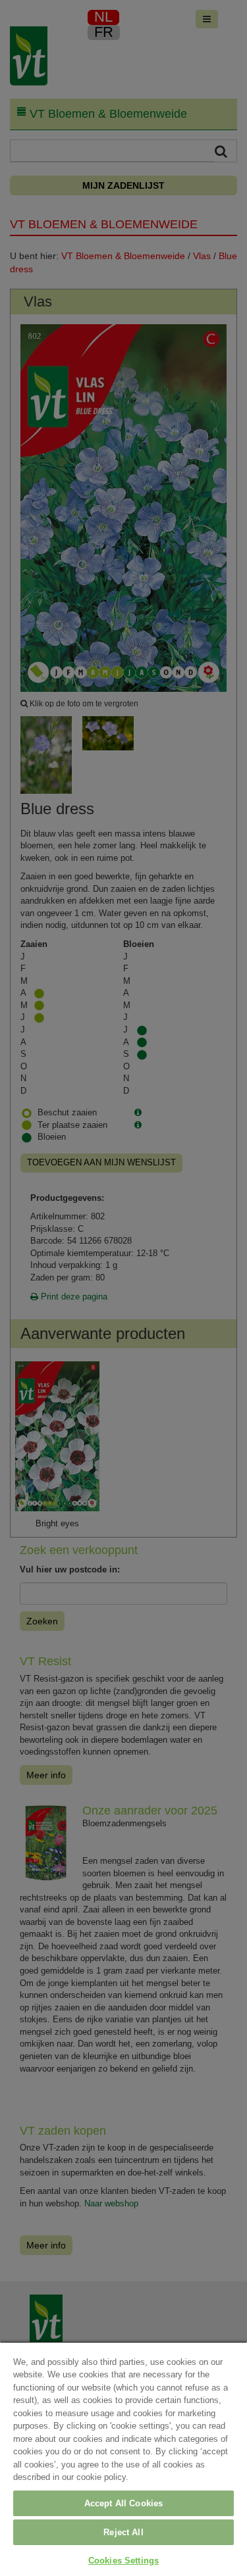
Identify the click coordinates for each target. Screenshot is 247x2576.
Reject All (123, 2532)
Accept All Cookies (123, 2503)
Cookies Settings (123, 2561)
